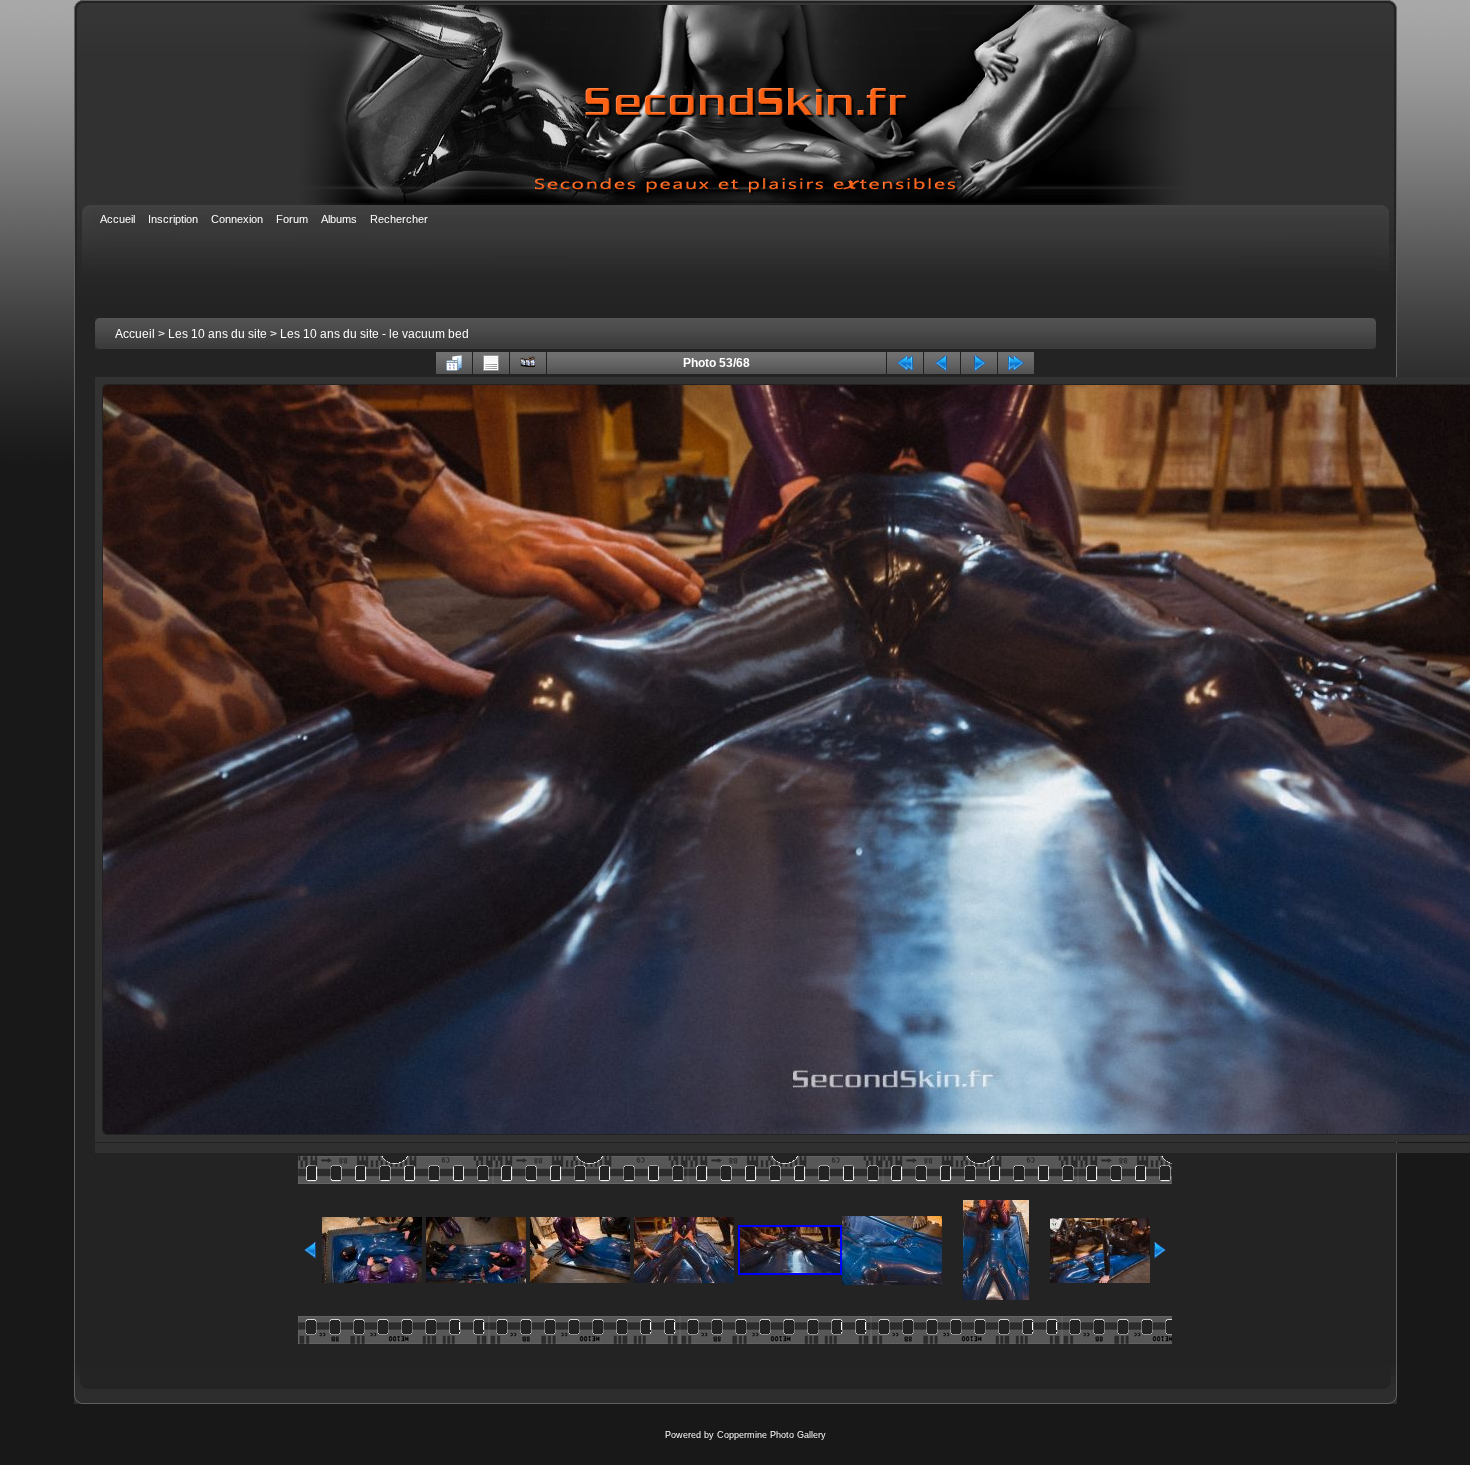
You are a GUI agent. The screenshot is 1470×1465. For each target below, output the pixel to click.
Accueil (135, 334)
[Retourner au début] (905, 363)
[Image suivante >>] (979, 363)
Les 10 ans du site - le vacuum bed (374, 334)
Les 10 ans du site (217, 334)
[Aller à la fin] (1016, 363)
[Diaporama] (528, 363)
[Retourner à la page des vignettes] (454, 363)
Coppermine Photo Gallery (771, 1435)
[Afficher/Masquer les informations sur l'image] (491, 363)
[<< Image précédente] (942, 363)
